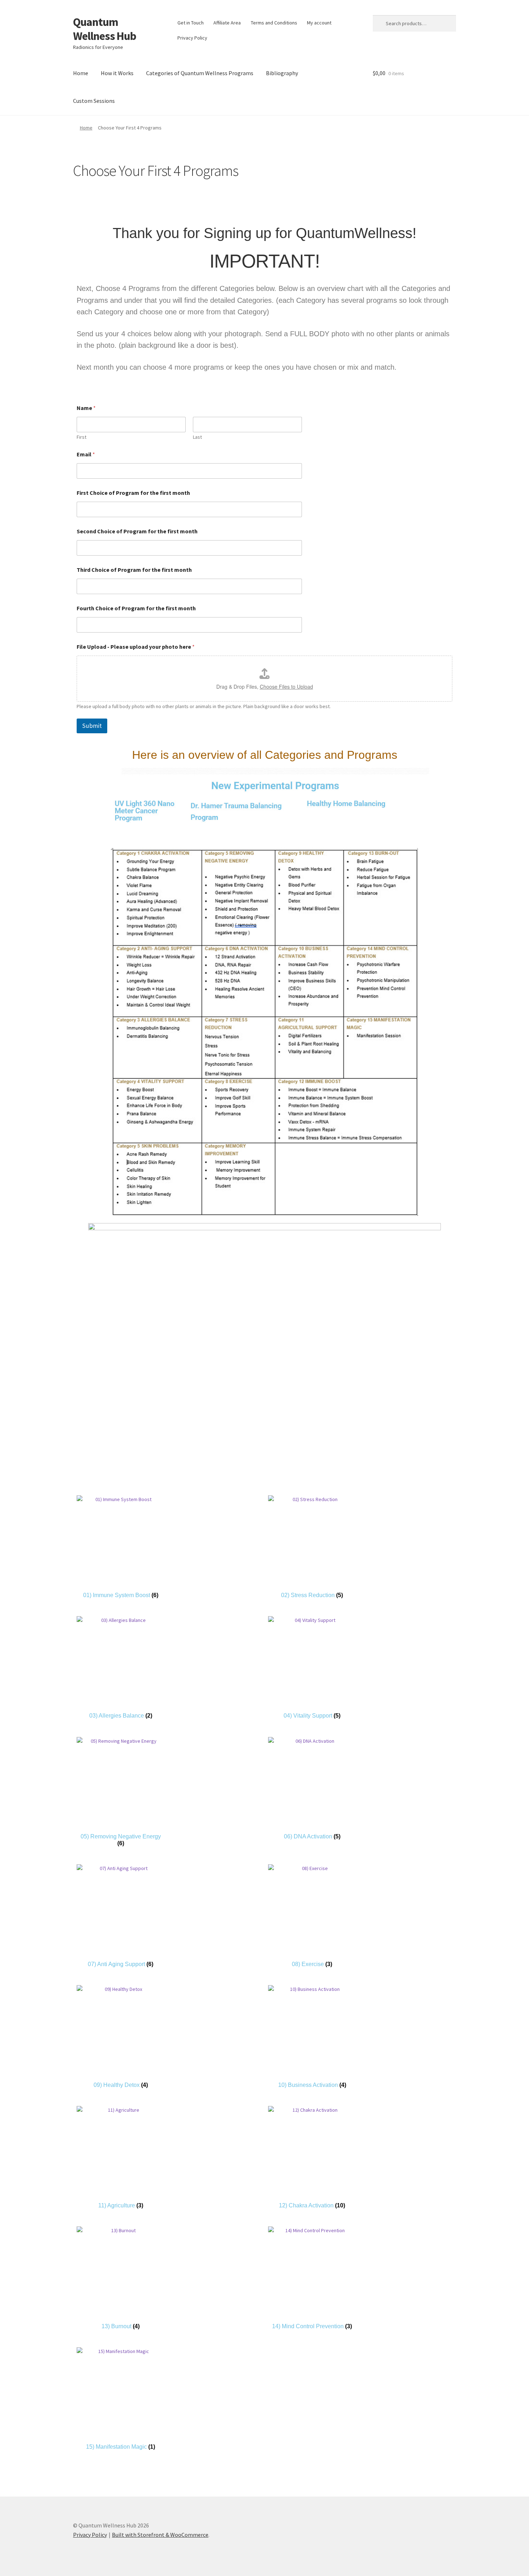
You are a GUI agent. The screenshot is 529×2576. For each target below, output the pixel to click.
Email (86, 454)
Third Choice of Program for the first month (134, 570)
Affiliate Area (227, 23)
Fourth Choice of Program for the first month (136, 608)
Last (197, 437)
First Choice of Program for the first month (133, 493)
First (82, 437)
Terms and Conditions (274, 23)
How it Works (117, 73)
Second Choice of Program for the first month (137, 531)
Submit (92, 726)
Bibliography (282, 73)
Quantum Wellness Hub (105, 29)
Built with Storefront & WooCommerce (160, 2535)
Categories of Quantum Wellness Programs (200, 73)
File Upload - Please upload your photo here (136, 647)
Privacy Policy (192, 38)
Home (81, 73)
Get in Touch (191, 23)
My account (319, 23)
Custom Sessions (94, 101)
